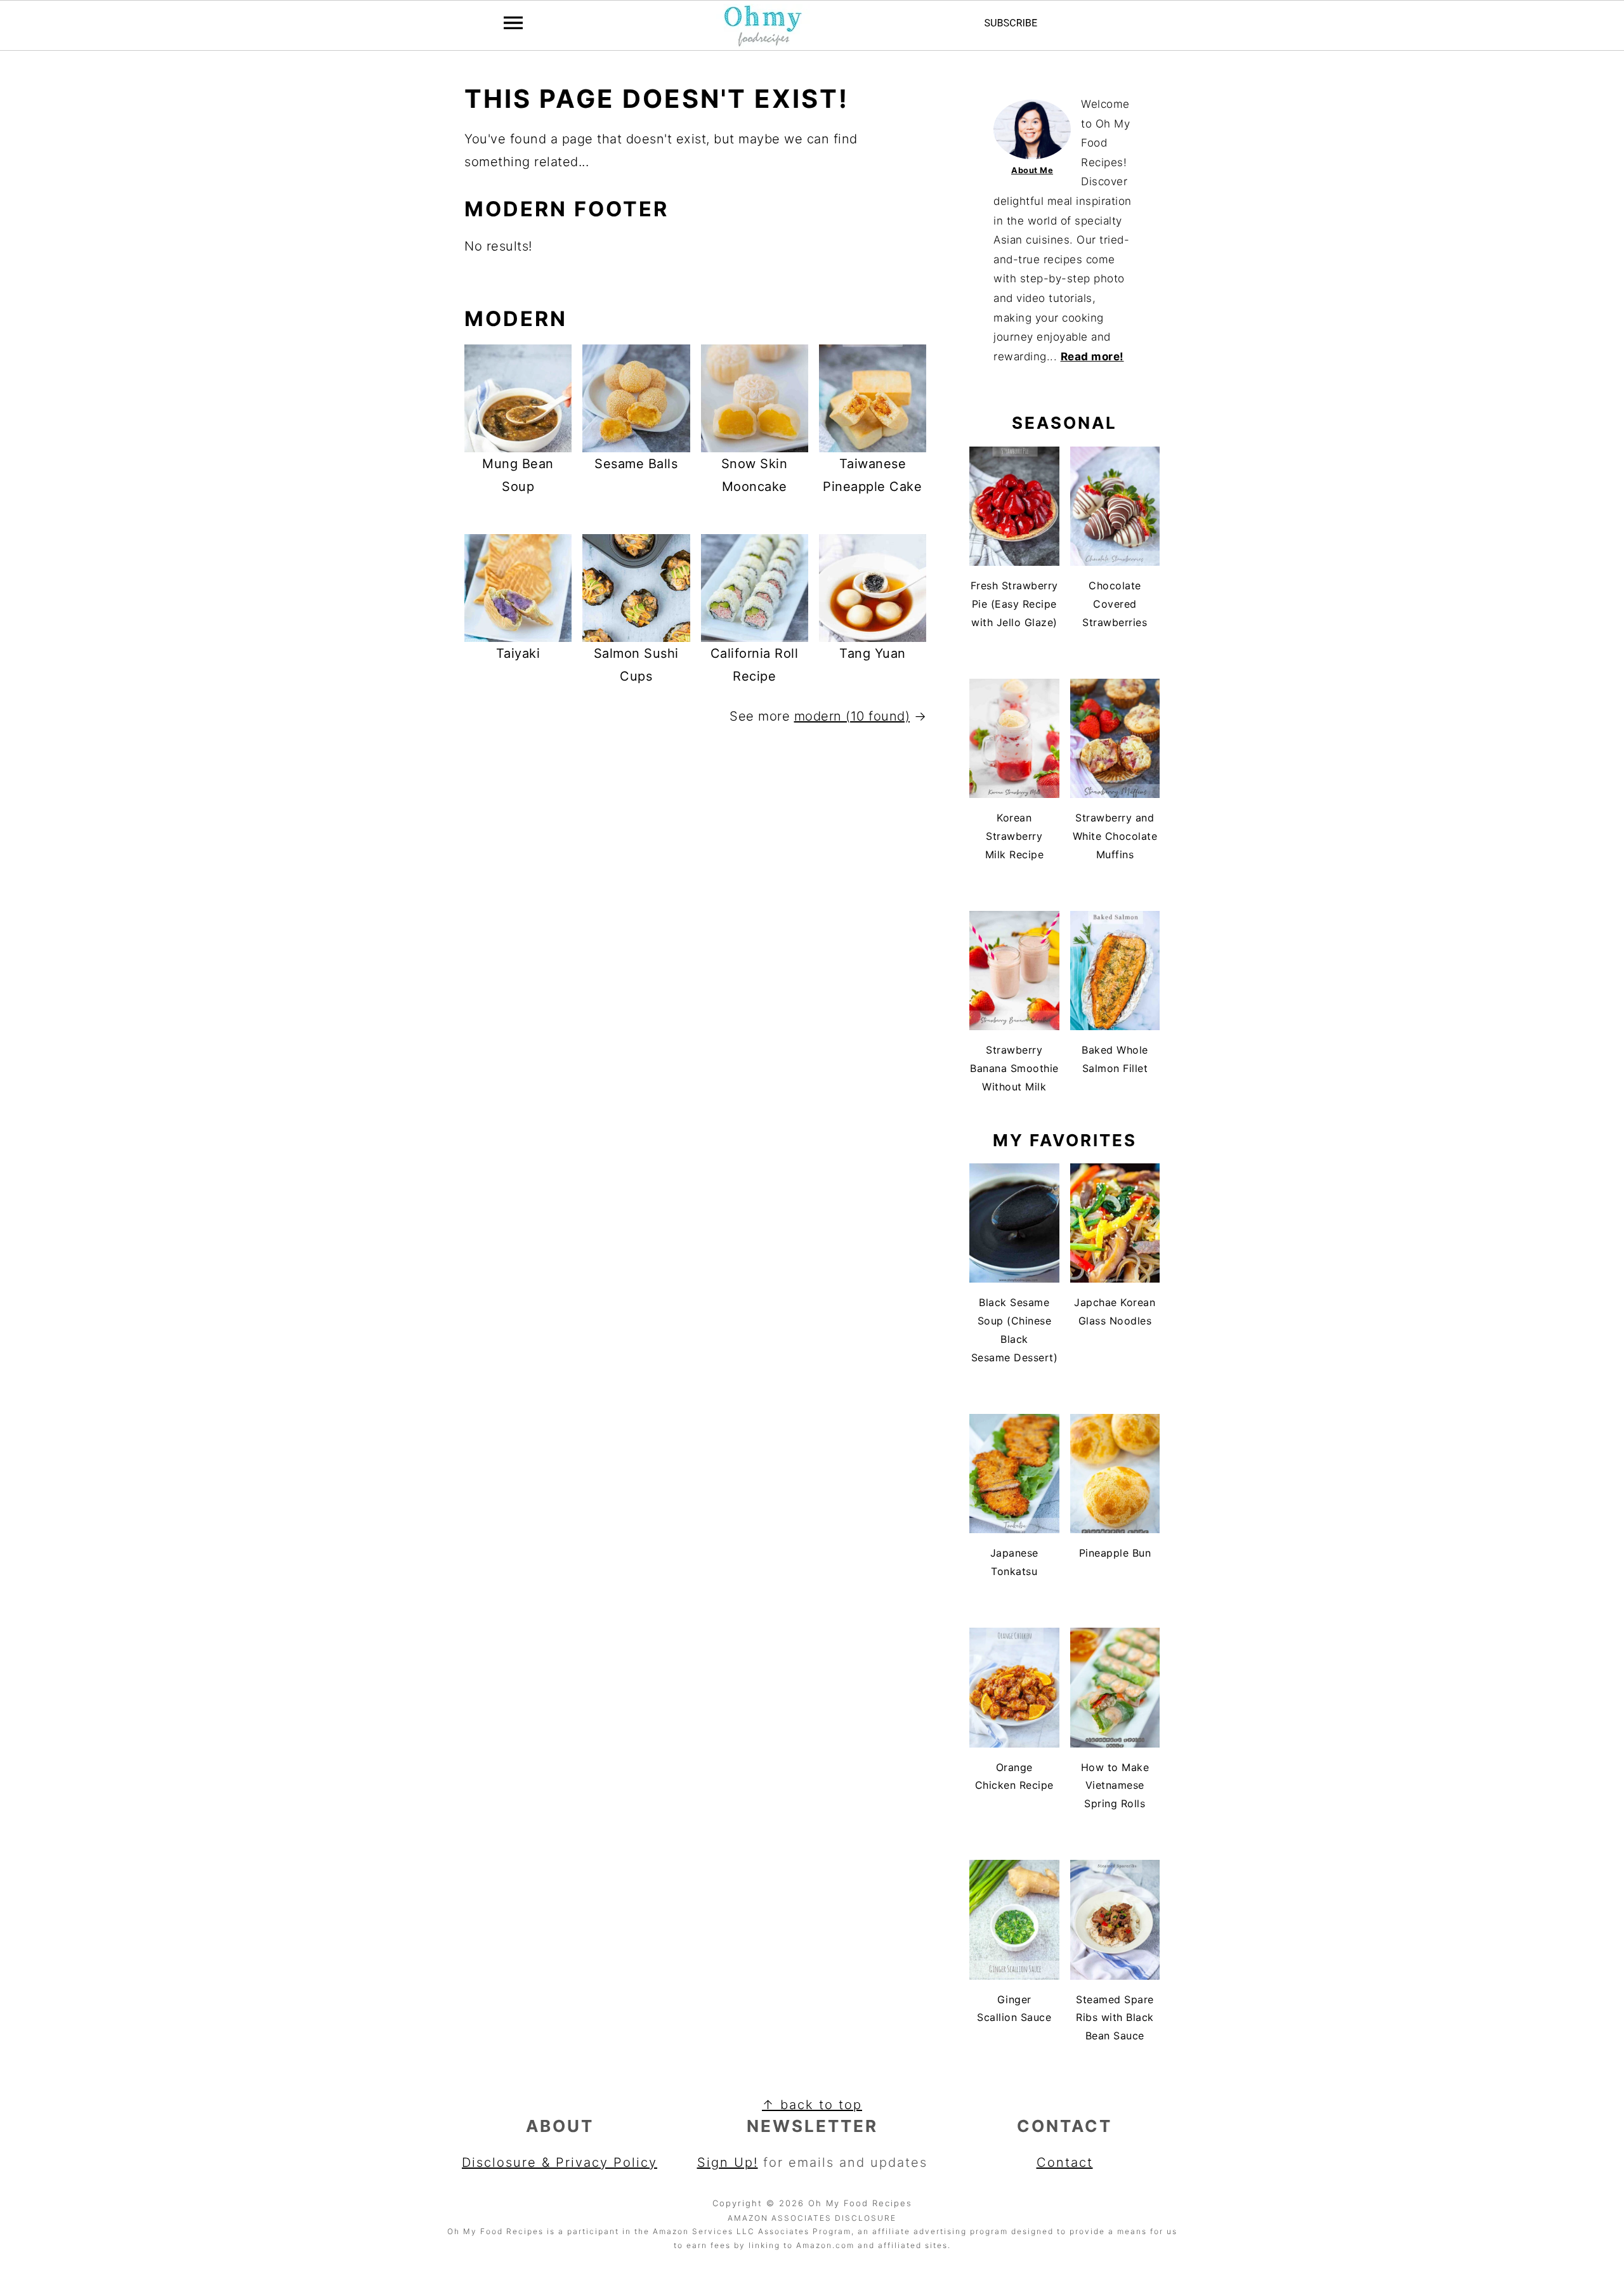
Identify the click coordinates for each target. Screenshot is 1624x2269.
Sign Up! (728, 2162)
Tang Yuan (873, 653)
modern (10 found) (852, 716)
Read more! (1092, 356)
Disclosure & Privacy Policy (560, 2162)
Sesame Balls (636, 464)
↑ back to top (812, 2105)
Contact (1065, 2162)
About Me (1032, 170)
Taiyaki (518, 653)
